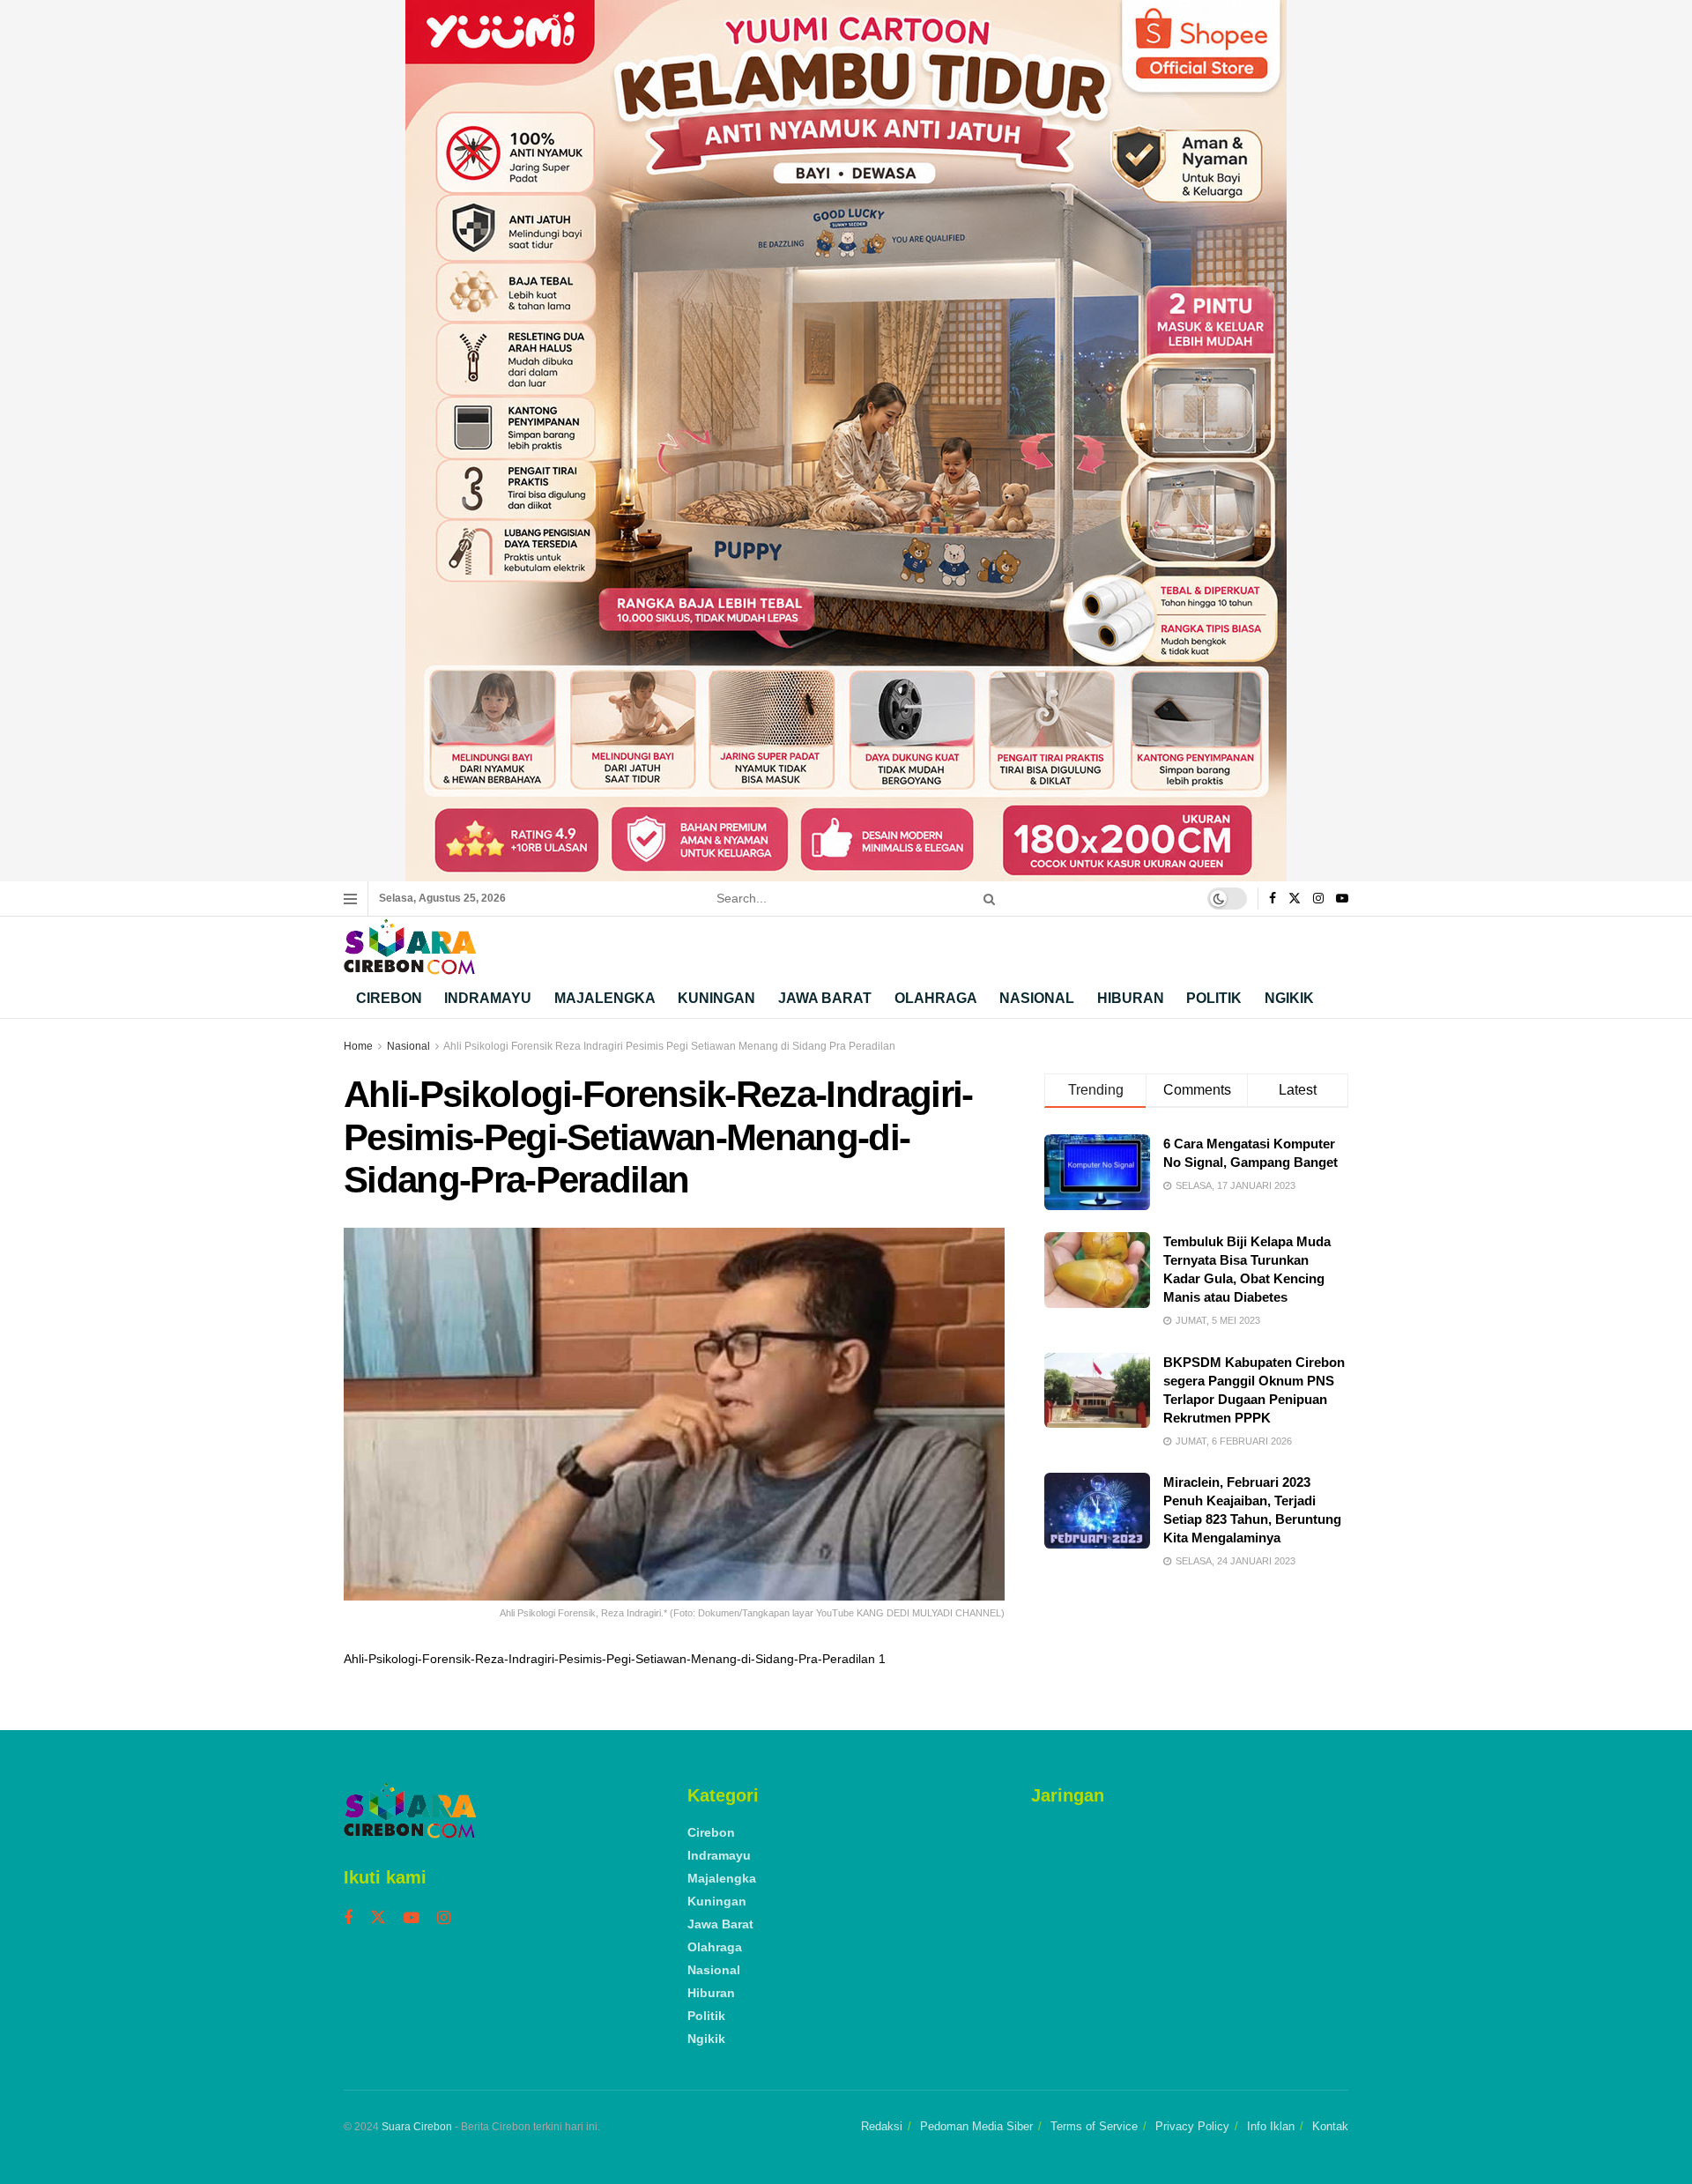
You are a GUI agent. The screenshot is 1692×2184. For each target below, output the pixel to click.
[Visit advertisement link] (846, 441)
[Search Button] (986, 899)
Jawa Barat (825, 998)
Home (358, 1046)
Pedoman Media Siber (976, 2126)
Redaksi (882, 2126)
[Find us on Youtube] (1342, 899)
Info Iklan (1271, 2126)
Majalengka (605, 998)
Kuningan (716, 998)
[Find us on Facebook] (1273, 899)
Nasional (1037, 998)
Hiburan (1131, 998)
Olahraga (936, 998)
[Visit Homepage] (410, 947)
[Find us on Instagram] (1318, 899)
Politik (1214, 998)
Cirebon (389, 998)
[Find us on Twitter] (1295, 899)
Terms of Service (1094, 2126)
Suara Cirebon (417, 2127)
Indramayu (488, 998)
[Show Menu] (350, 899)
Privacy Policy (1192, 2126)
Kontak (1330, 2126)
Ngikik (1289, 998)
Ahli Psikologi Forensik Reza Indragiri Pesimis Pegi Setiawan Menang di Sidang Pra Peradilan (669, 1046)
